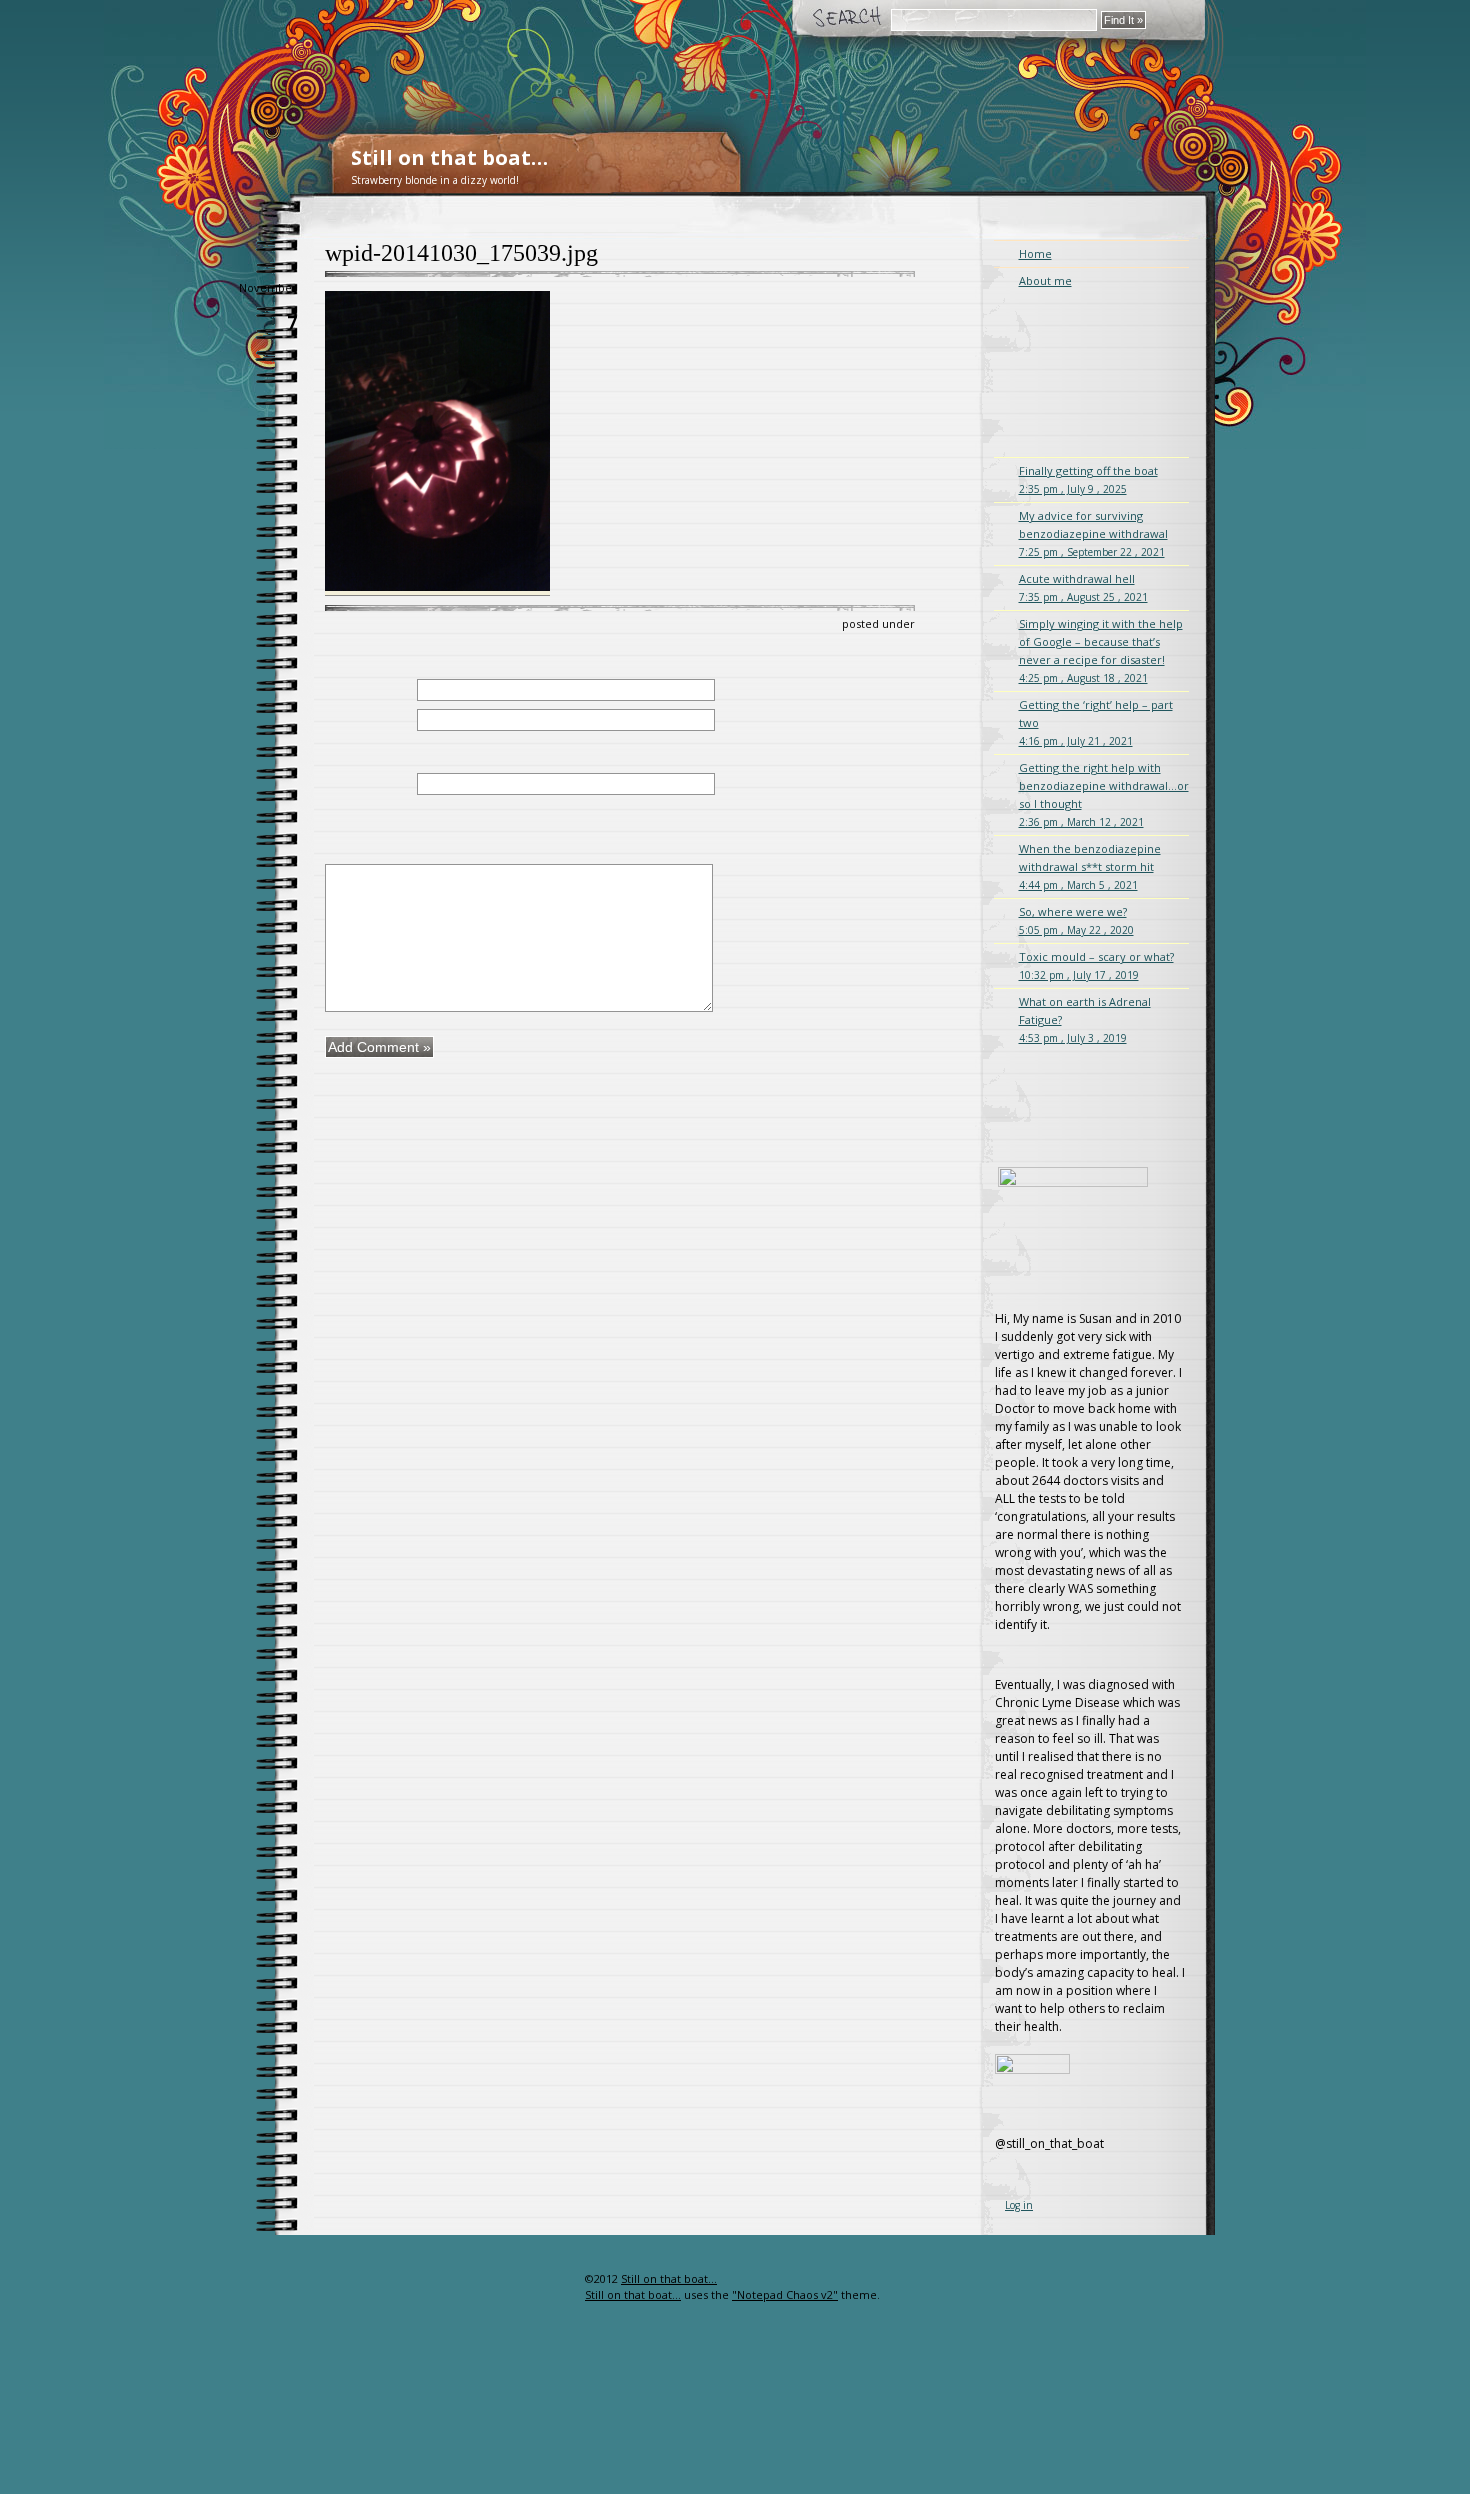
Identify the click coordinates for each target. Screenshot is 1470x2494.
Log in (1019, 2205)
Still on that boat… (449, 157)
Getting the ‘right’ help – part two (1096, 722)
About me (1045, 280)
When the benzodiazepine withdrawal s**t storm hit (1090, 866)
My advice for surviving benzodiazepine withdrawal (1093, 533)
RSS (552, 2318)
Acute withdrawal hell (1083, 587)
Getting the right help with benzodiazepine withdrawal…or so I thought (1104, 794)
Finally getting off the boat (1088, 479)
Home (1035, 253)
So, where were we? (1076, 920)
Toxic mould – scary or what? (1096, 965)
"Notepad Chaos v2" (785, 2294)
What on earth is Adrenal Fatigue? (1085, 1019)
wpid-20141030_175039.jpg (461, 253)
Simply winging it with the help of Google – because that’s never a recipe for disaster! (1101, 650)
